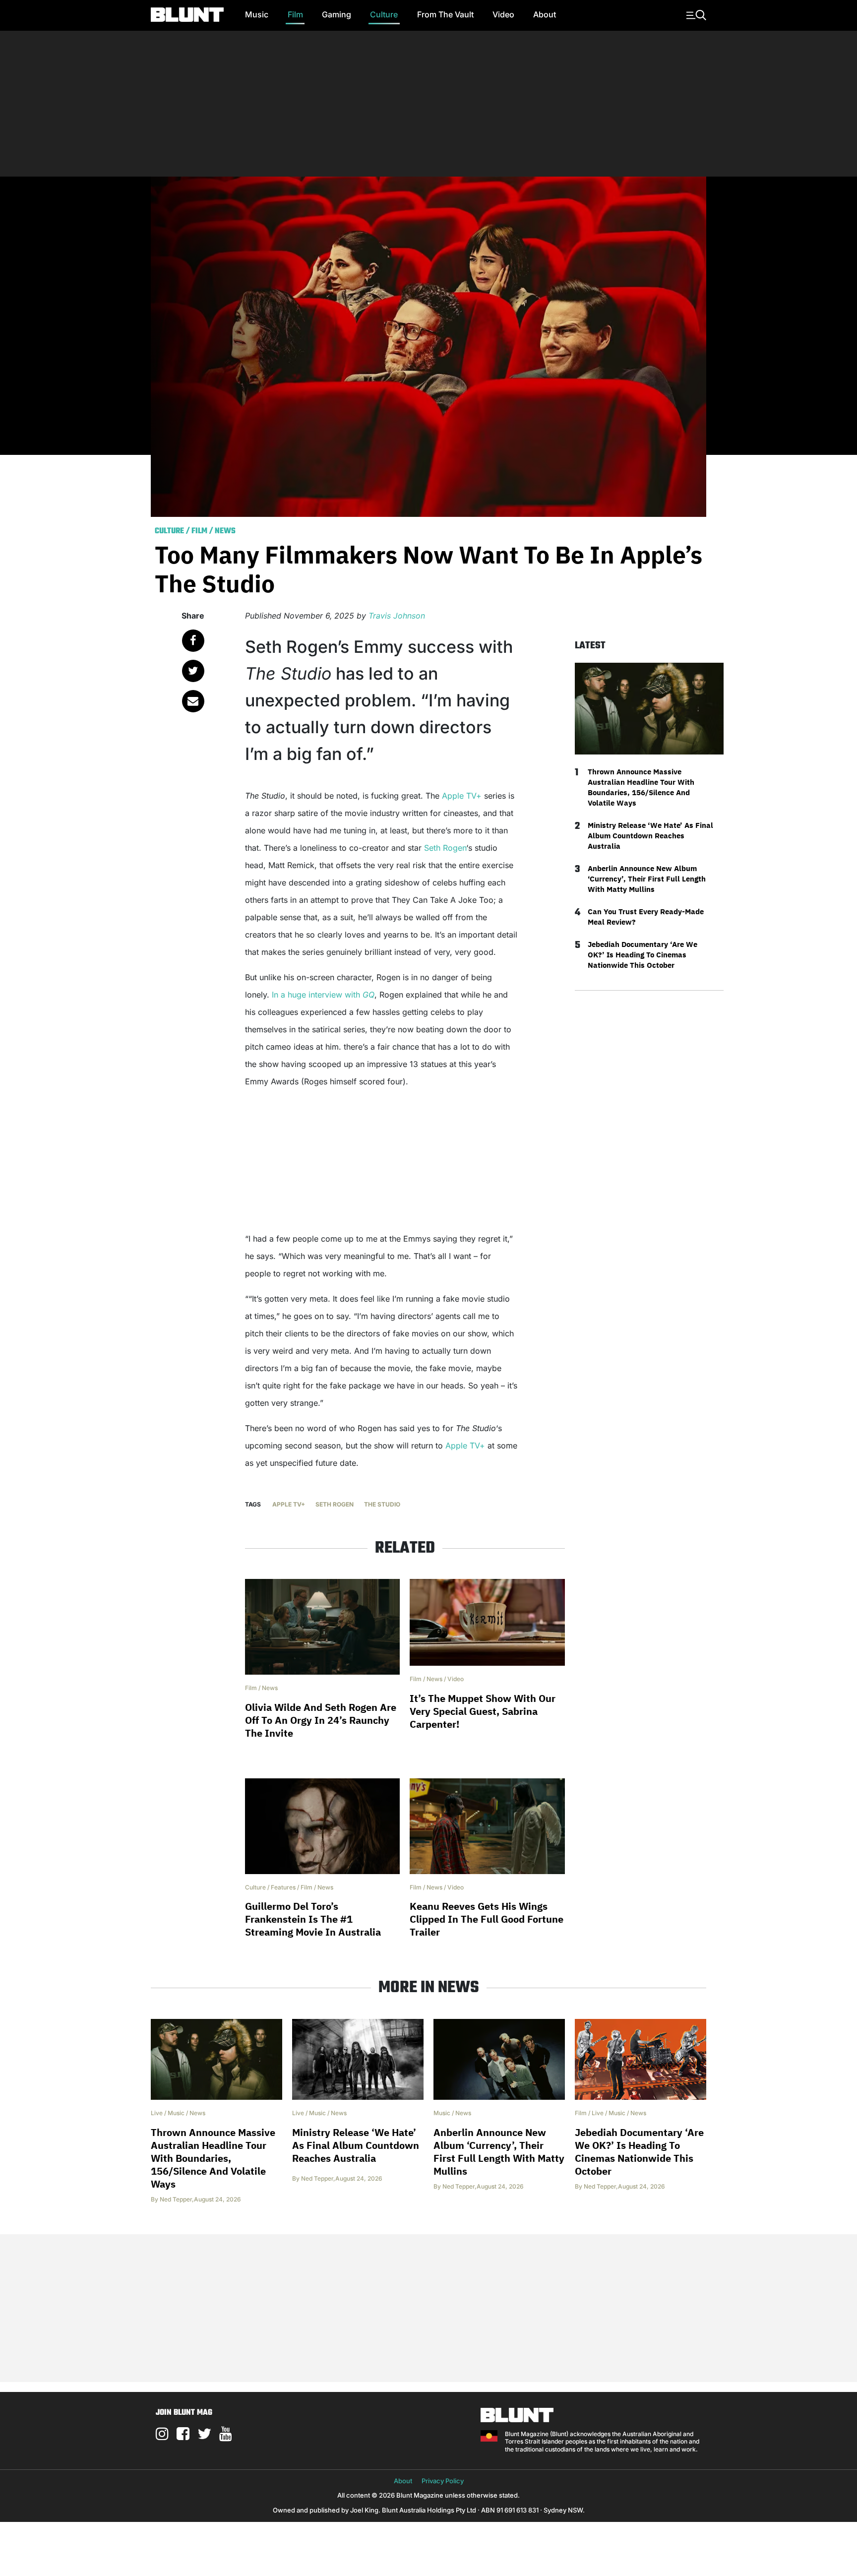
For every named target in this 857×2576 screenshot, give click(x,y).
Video (503, 14)
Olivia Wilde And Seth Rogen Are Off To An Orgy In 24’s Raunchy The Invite (321, 1720)
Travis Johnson (397, 616)
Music (257, 14)
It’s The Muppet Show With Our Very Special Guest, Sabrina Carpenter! (483, 1711)
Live (157, 2113)
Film (295, 14)
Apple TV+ (462, 796)
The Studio (382, 1504)
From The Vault (445, 14)
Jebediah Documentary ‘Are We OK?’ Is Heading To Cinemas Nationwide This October (643, 955)
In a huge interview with (323, 995)
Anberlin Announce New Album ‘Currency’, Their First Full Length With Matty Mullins (647, 879)
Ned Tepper (176, 2199)
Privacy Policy (443, 2481)
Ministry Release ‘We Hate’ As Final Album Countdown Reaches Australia (650, 836)
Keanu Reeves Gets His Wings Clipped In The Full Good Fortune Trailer (487, 1919)
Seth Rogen (445, 848)
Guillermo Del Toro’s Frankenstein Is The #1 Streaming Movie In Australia (313, 1919)
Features (283, 1887)
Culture (384, 14)
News (225, 531)
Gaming (337, 14)
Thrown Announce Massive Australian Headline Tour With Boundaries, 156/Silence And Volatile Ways (641, 787)
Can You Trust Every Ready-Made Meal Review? (646, 917)
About (545, 14)
